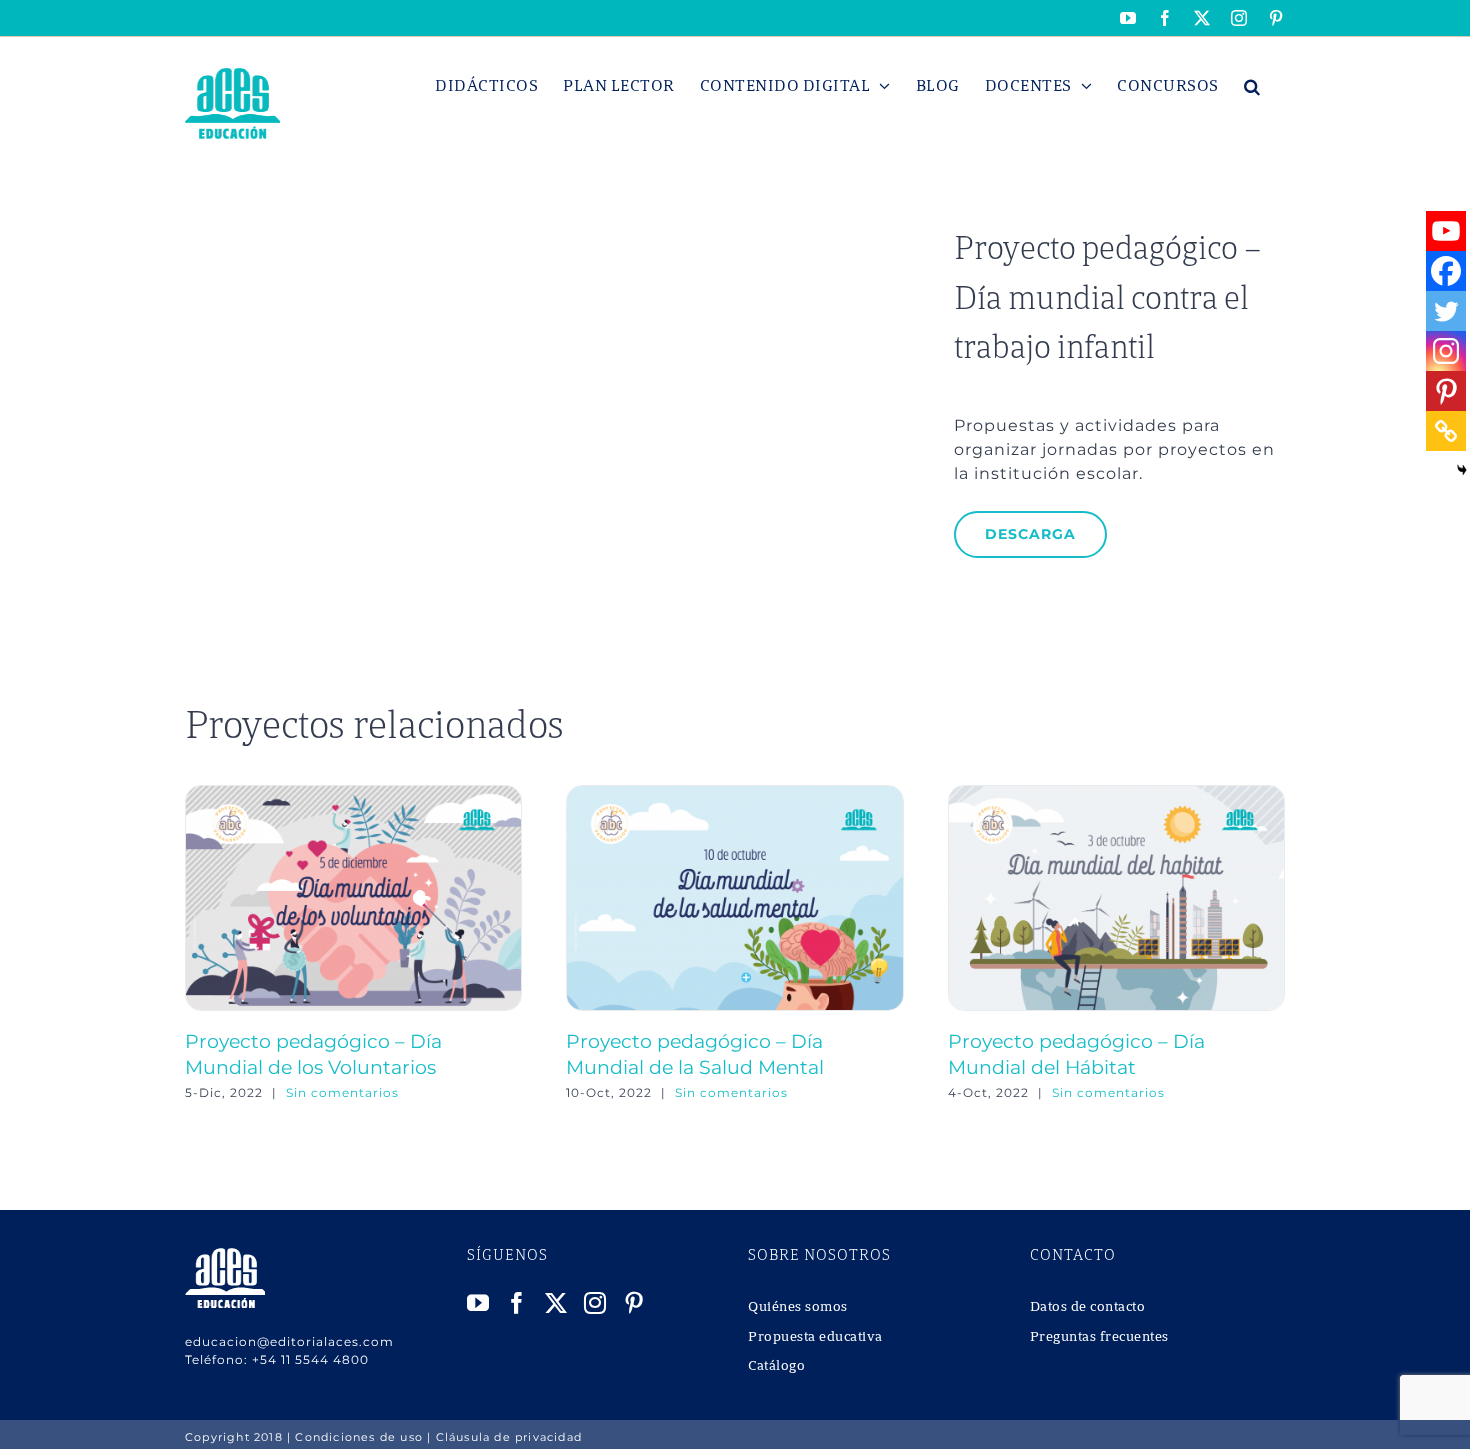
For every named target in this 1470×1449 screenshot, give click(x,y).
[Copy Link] (1446, 431)
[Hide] (1462, 470)
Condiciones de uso (359, 1437)
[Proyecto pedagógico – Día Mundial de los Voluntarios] (353, 794)
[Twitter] (1446, 311)
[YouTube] (478, 1303)
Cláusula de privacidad (509, 1437)
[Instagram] (1446, 351)
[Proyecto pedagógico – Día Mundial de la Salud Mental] (734, 794)
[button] (1252, 86)
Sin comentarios (342, 1092)
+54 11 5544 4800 (310, 1359)
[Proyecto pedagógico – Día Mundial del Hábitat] (1116, 794)
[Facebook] (1446, 271)
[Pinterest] (1446, 391)
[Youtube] (1446, 231)
